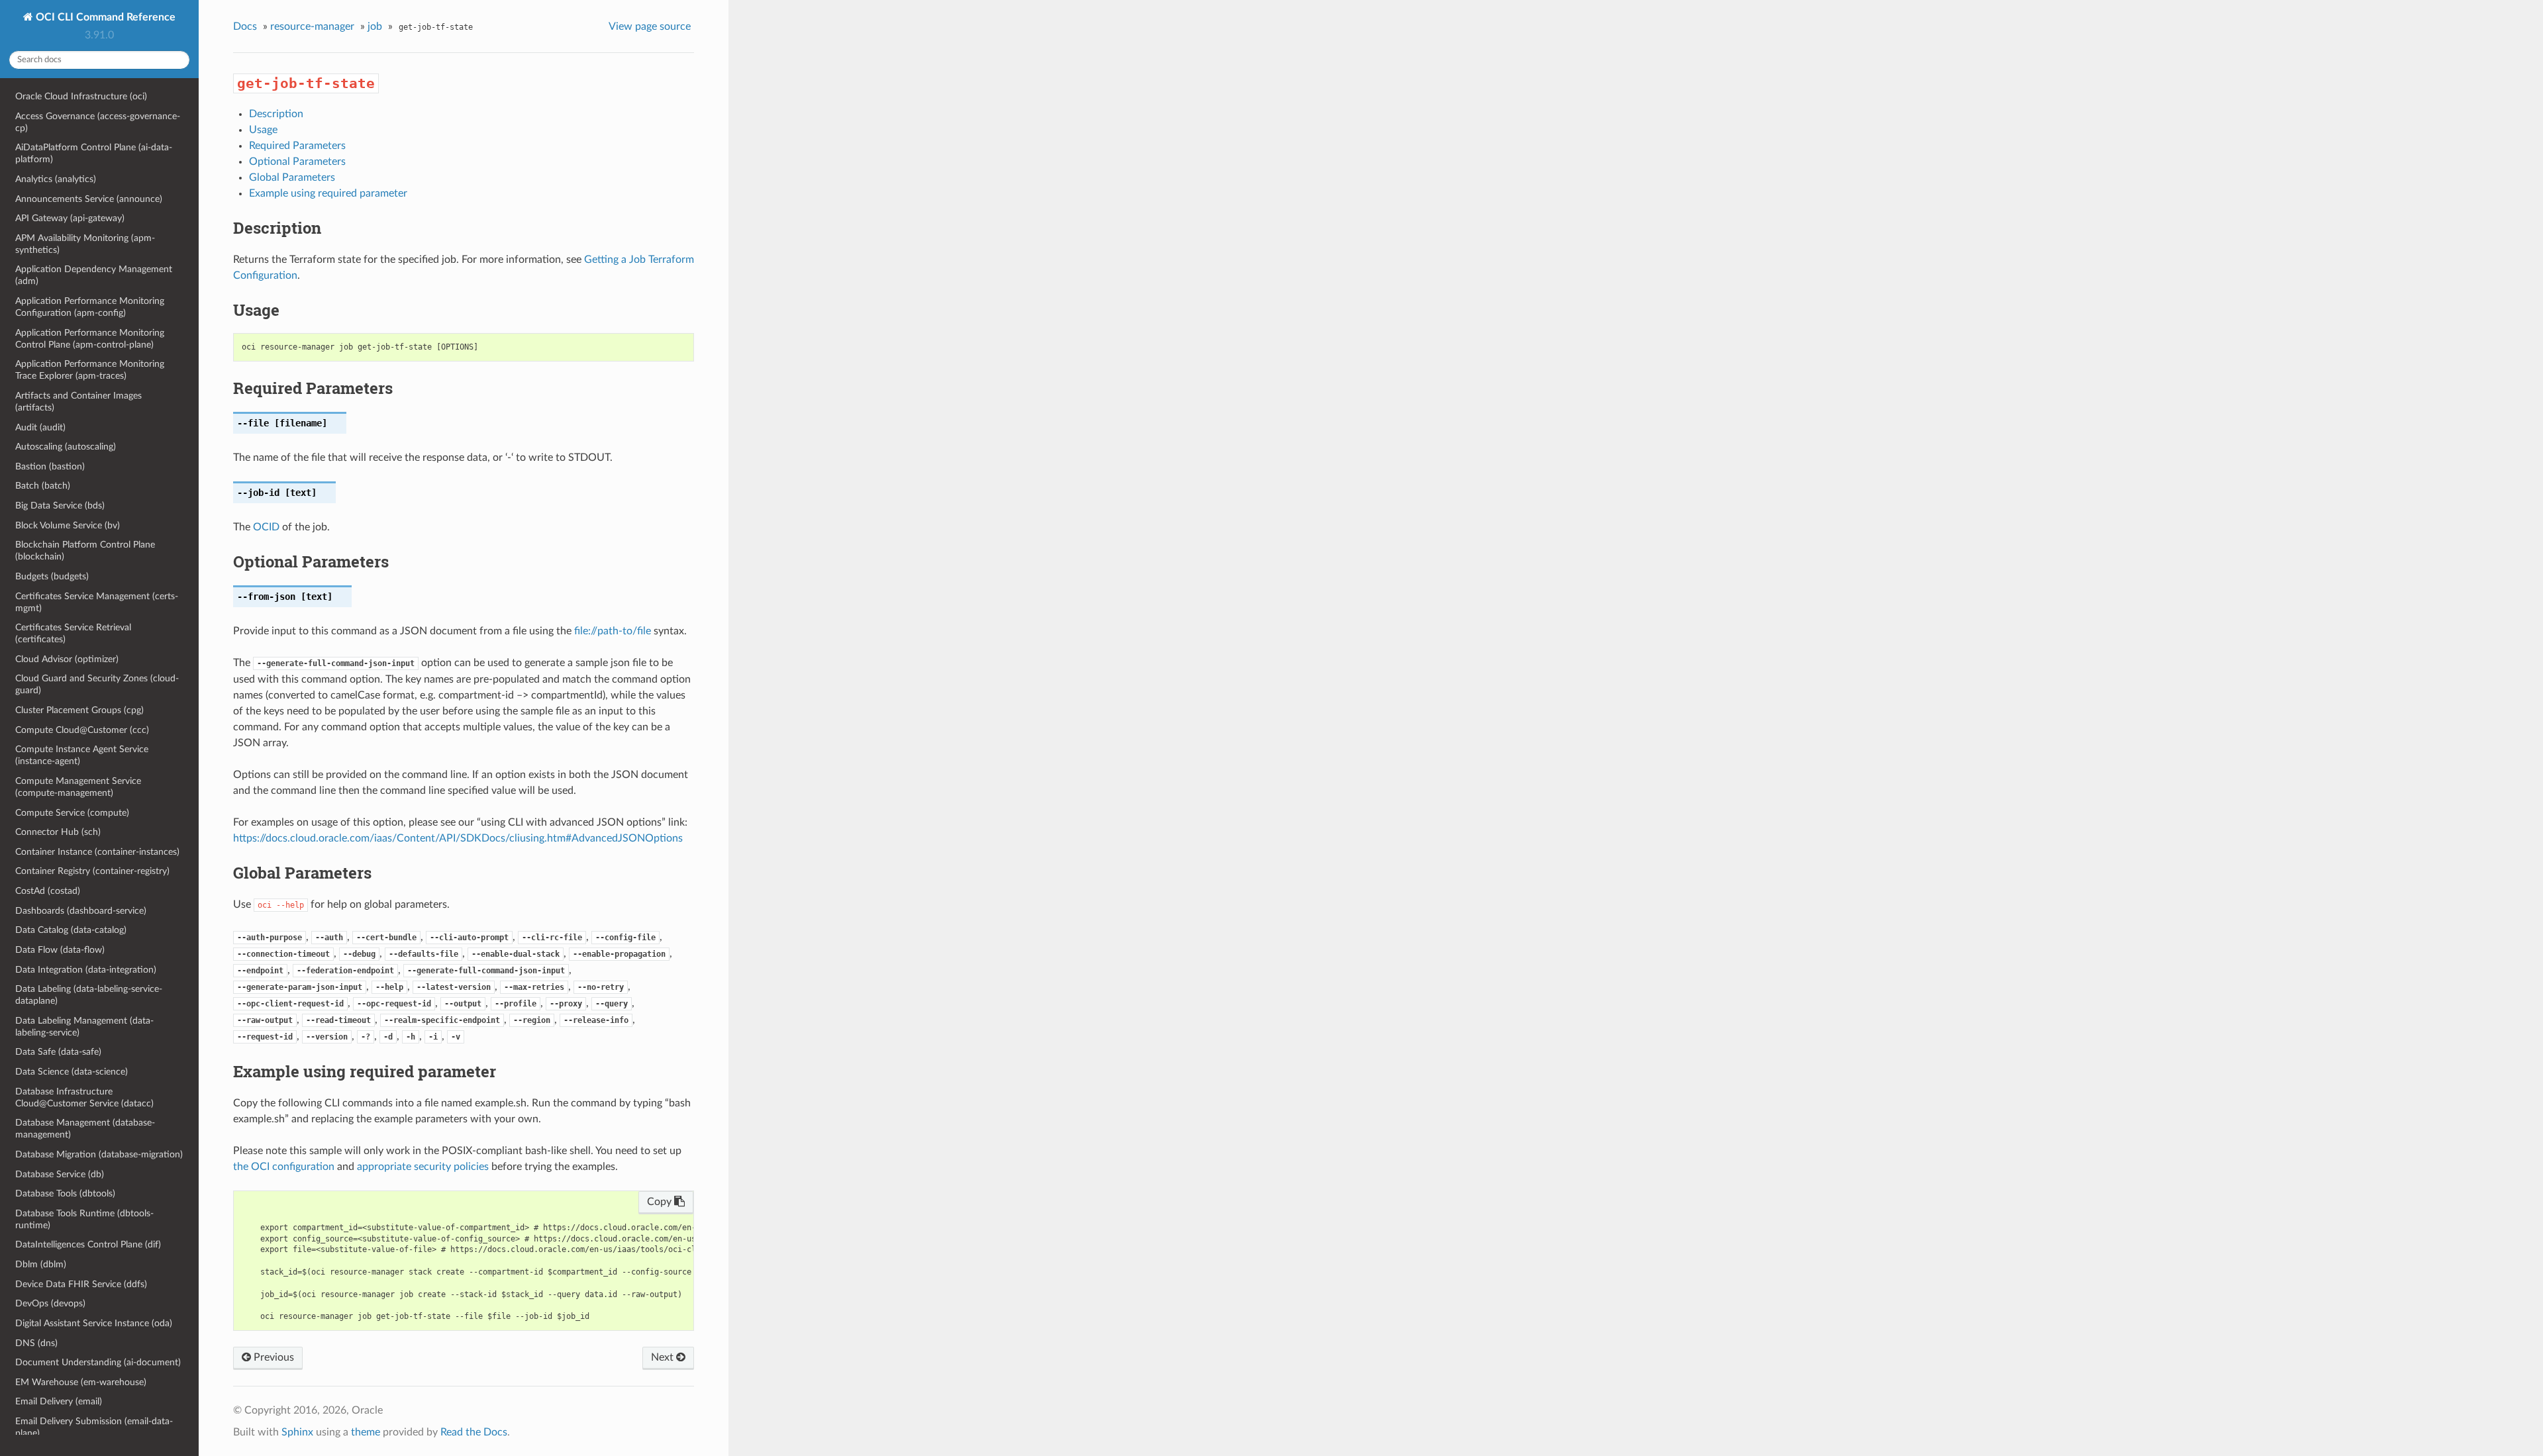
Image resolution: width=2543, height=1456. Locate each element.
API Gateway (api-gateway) (70, 218)
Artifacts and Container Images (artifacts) (78, 402)
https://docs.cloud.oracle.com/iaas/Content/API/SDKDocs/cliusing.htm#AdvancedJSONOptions (458, 838)
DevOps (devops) (50, 1303)
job (375, 26)
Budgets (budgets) (52, 576)
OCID (266, 527)
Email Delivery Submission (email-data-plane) (94, 1427)
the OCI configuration (284, 1167)
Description (276, 114)
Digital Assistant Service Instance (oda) (94, 1323)
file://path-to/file (613, 631)
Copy (661, 1202)
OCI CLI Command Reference (104, 17)
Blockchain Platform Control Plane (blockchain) (85, 551)
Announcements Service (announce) (89, 199)
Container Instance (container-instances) (97, 852)
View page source (650, 26)
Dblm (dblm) (41, 1264)
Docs (245, 26)
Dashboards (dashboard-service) (81, 911)
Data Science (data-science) (72, 1072)
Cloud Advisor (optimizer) (67, 659)
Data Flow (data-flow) (60, 950)
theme (366, 1432)
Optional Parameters (297, 162)
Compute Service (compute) (72, 813)
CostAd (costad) (48, 891)
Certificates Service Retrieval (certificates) (73, 633)
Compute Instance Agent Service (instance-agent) (82, 755)
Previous (273, 1357)
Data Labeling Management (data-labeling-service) (84, 1027)
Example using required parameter (328, 193)
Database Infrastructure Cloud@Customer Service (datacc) (84, 1097)
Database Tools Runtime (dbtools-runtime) (84, 1219)
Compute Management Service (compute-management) (78, 787)
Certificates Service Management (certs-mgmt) (97, 602)
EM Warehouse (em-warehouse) (81, 1382)
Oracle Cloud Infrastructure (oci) (81, 96)
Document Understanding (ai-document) (98, 1362)
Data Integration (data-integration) (86, 970)
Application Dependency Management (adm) (94, 275)
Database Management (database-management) (85, 1129)
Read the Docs (474, 1432)
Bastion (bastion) (50, 466)
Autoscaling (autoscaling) (66, 447)
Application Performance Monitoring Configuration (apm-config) (90, 307)
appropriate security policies (423, 1167)
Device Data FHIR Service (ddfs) (81, 1284)
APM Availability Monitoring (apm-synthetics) (85, 244)
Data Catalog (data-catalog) (71, 930)
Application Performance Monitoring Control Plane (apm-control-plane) (90, 339)
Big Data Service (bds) (60, 506)
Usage (263, 130)
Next (664, 1357)
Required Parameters (297, 146)
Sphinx (297, 1432)
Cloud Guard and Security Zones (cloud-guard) (97, 684)
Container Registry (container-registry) (92, 871)
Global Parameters (292, 177)
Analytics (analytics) (56, 179)
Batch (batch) (43, 486)
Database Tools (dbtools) (65, 1193)
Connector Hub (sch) (58, 832)
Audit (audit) (40, 427)
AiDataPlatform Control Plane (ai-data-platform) (94, 153)
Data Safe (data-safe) (58, 1052)
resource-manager (312, 26)
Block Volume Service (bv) (68, 525)
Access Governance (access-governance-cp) (98, 122)
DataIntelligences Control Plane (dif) (88, 1244)
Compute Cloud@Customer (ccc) (82, 730)
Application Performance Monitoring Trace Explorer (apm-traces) (90, 370)
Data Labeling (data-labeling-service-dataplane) (89, 995)
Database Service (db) (60, 1174)
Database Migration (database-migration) (99, 1154)
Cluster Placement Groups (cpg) (79, 710)
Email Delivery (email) (59, 1401)
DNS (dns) (36, 1343)
